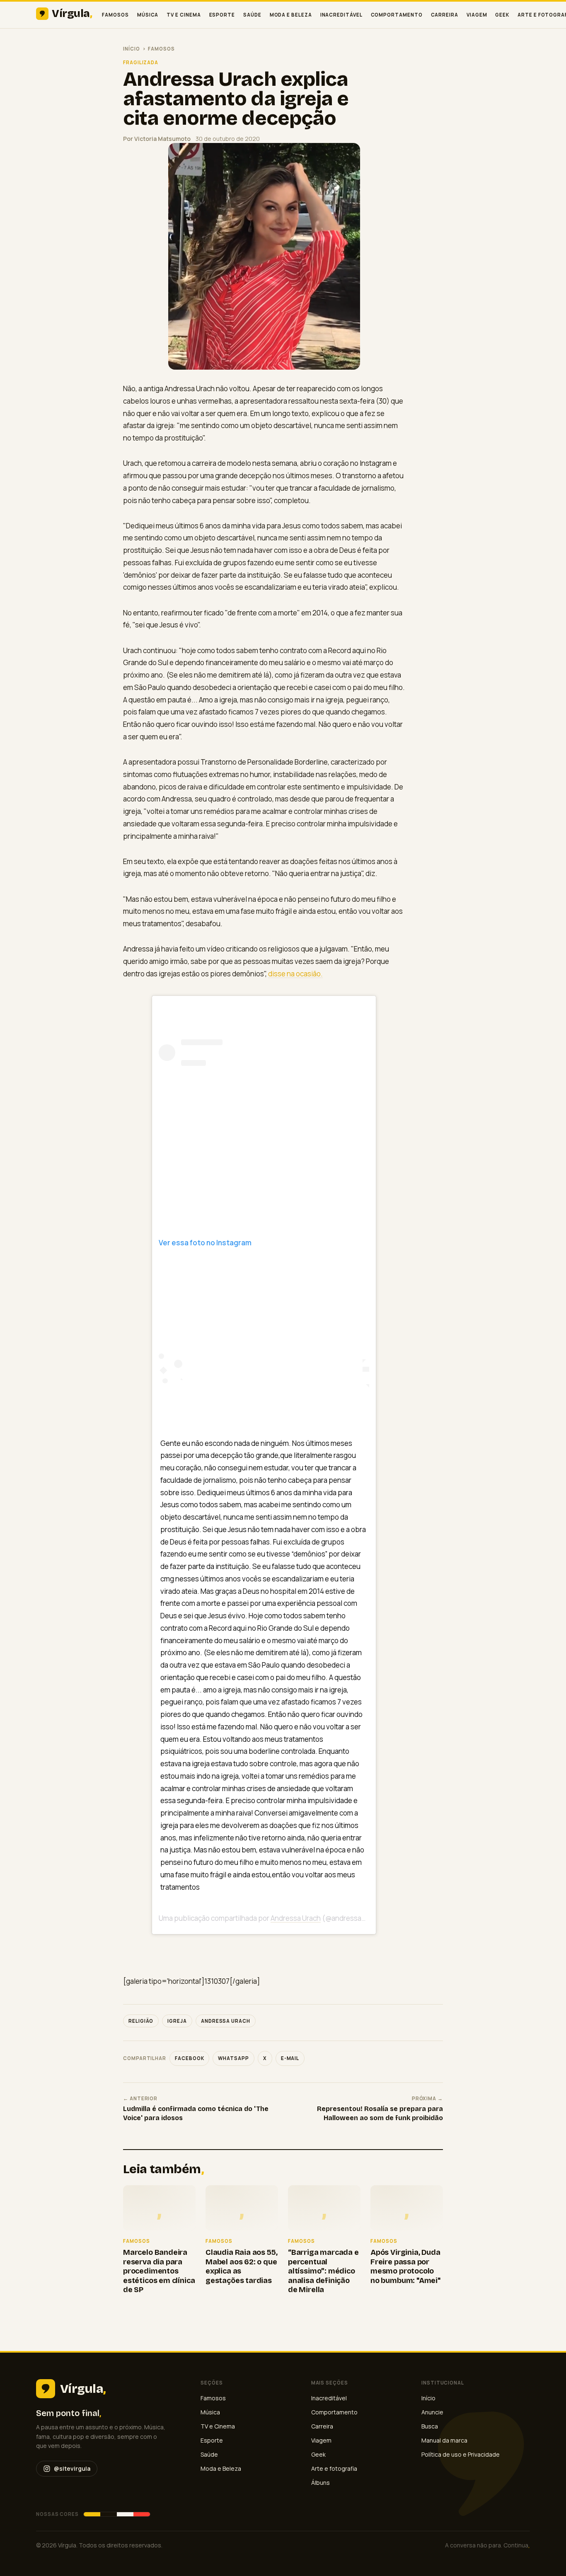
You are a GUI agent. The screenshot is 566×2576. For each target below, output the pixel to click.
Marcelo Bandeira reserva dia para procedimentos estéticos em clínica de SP (159, 2271)
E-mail (290, 2058)
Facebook (189, 2058)
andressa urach (226, 2021)
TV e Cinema (184, 15)
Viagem (477, 15)
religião (141, 2021)
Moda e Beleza (291, 15)
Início (132, 49)
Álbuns (320, 2483)
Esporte (222, 15)
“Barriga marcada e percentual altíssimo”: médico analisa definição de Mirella (323, 2271)
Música (148, 15)
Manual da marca (444, 2440)
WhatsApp (233, 2058)
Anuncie (432, 2412)
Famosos (115, 15)
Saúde (252, 15)
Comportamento (397, 15)
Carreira (445, 15)
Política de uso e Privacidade (461, 2454)
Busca (430, 2426)
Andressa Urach (296, 1918)
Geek (502, 15)
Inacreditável (341, 15)
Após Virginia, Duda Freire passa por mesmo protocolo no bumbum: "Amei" (405, 2266)
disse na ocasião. (295, 974)
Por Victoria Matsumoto (157, 139)
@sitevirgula (72, 2468)
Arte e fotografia (334, 2468)
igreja (177, 2021)
